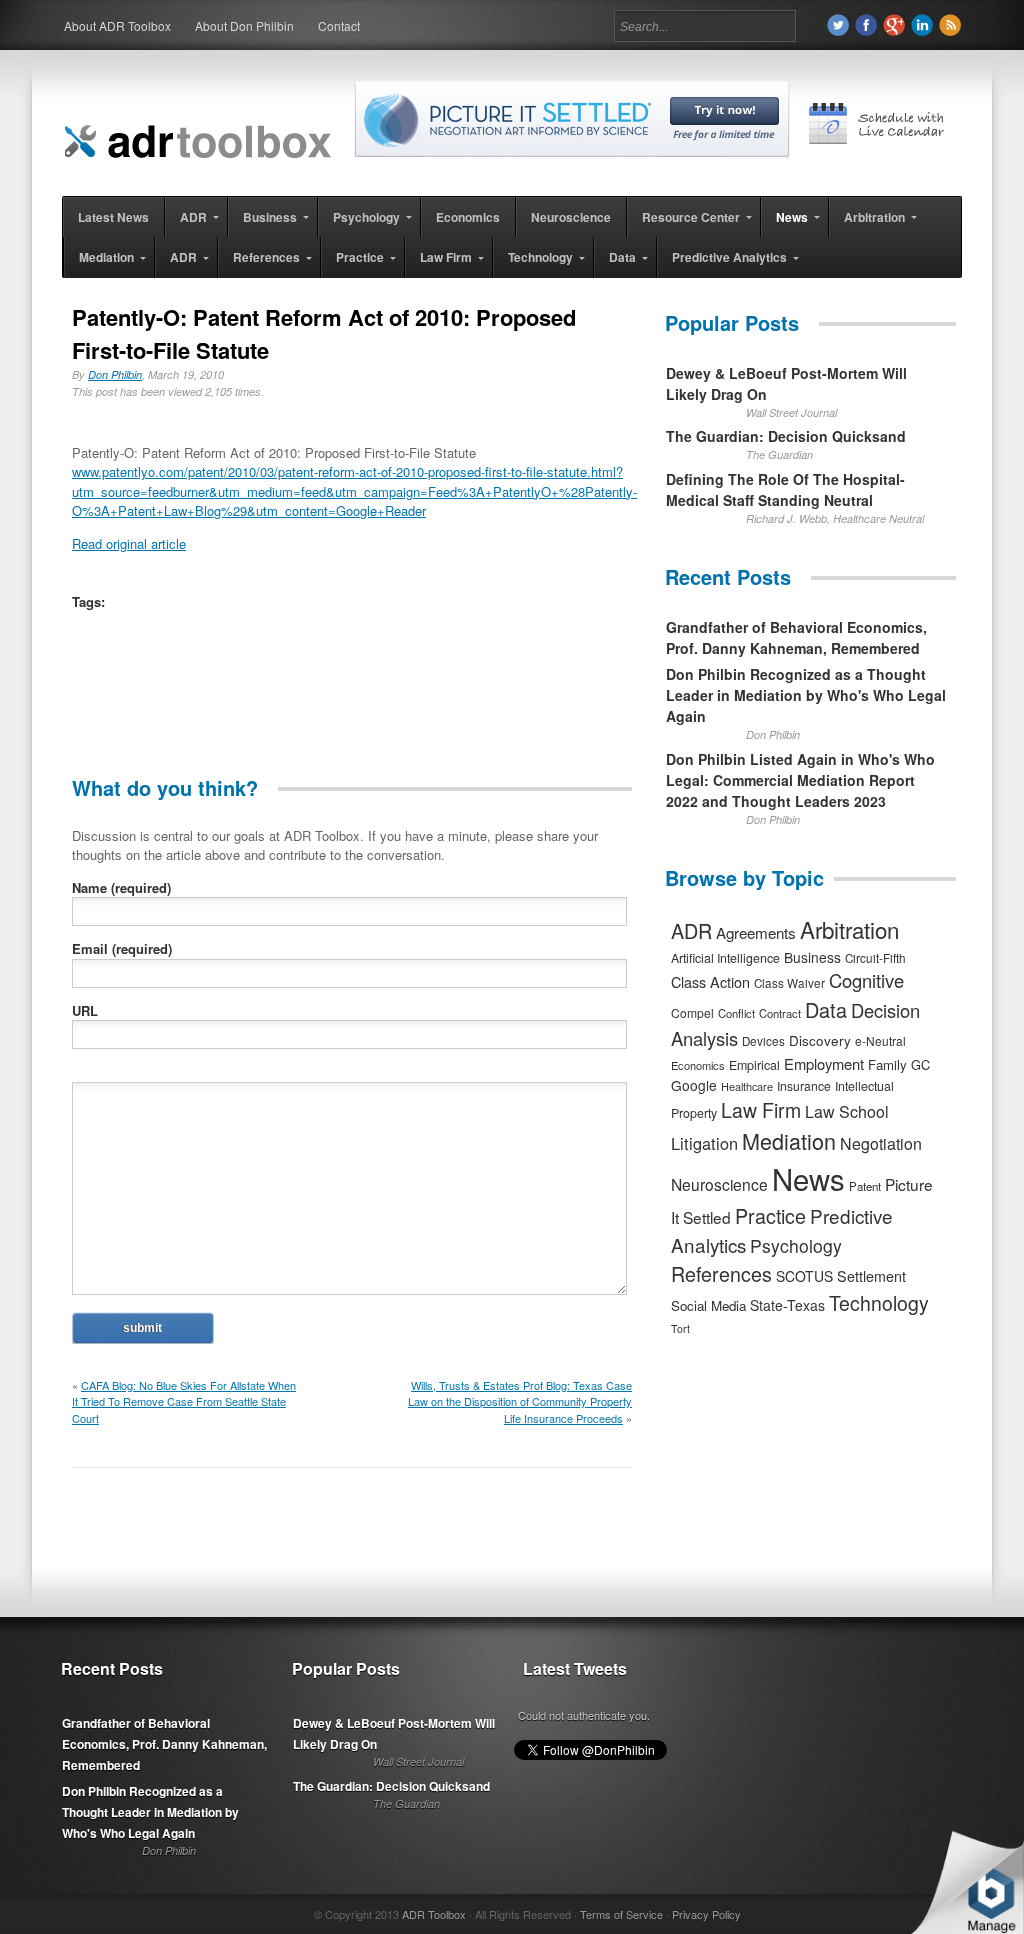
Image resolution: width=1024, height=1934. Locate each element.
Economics (698, 1065)
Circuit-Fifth (875, 958)
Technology (879, 1303)
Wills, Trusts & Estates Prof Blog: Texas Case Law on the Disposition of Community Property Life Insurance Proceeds (520, 1401)
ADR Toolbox (434, 1914)
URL (85, 1010)
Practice (770, 1215)
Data (826, 1009)
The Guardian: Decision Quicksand (786, 436)
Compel (692, 1012)
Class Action (710, 981)
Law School (847, 1111)
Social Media (708, 1305)
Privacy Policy (706, 1914)
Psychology (796, 1245)
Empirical (754, 1065)
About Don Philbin (244, 25)
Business (812, 957)
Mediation (789, 1140)
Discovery (820, 1040)
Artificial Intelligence (725, 958)
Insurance (804, 1085)
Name (121, 887)
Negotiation (881, 1143)
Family (887, 1064)
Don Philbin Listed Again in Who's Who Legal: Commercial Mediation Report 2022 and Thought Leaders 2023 (800, 780)
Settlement (871, 1276)
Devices (763, 1041)
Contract (780, 1013)
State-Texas (787, 1305)
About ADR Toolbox (117, 25)
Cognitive (866, 980)
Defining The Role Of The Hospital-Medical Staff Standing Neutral (785, 489)
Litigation (704, 1143)
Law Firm (761, 1110)
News (808, 1178)
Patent (865, 1186)
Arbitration (849, 929)
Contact (339, 25)
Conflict (736, 1013)
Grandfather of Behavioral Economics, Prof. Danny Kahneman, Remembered (796, 637)
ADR (691, 930)
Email (122, 948)
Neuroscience (719, 1184)
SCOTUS (804, 1276)
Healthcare (747, 1086)
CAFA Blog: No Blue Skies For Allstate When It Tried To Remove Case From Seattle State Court (184, 1401)
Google (694, 1085)
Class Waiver (789, 983)
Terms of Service (621, 1914)
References (721, 1273)
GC (920, 1064)
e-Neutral (880, 1040)
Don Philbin (115, 374)
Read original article (129, 543)
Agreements (756, 932)
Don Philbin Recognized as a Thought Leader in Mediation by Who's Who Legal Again (806, 695)
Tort (680, 1328)
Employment (824, 1063)
